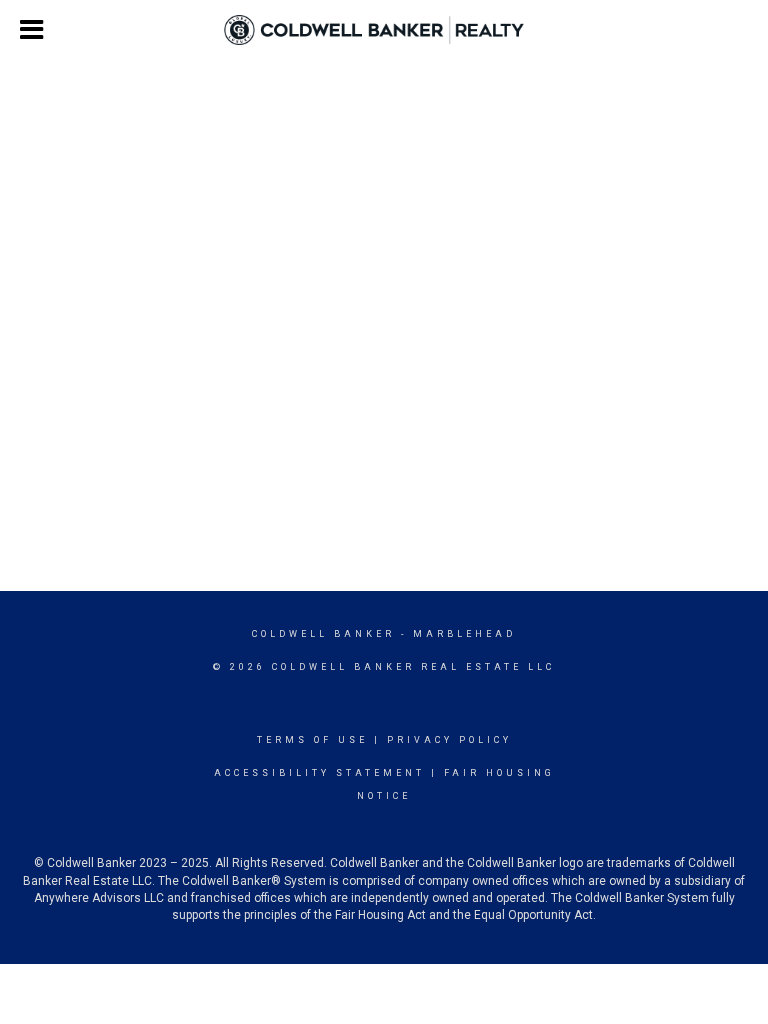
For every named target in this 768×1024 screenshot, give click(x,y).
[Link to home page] (384, 30)
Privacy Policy (449, 740)
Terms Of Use (312, 740)
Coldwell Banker (323, 634)
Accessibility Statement (319, 773)
